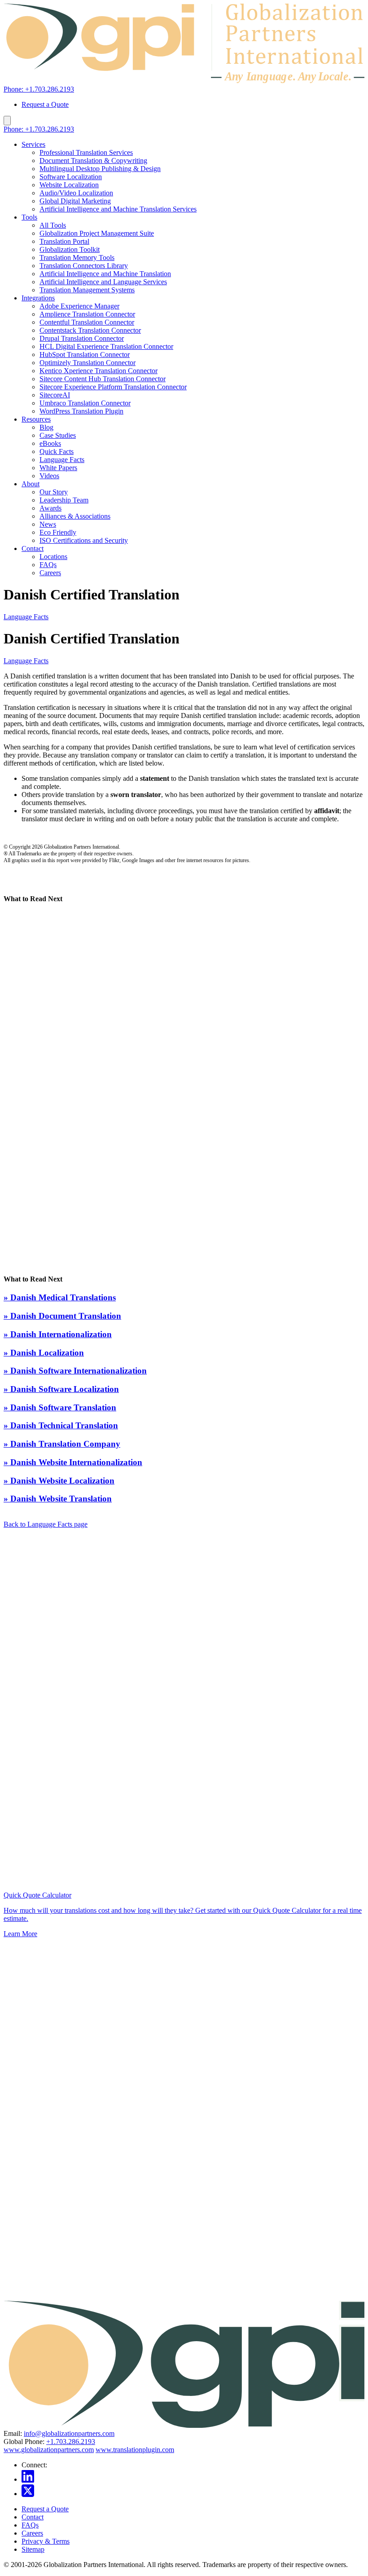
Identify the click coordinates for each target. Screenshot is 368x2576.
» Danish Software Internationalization (75, 1371)
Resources (36, 419)
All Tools (53, 225)
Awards (50, 508)
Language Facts (62, 460)
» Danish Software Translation (60, 1407)
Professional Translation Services (86, 152)
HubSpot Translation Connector (85, 354)
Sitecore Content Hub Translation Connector (103, 379)
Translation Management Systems (87, 290)
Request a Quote (45, 104)
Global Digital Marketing (75, 201)
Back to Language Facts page (46, 1524)
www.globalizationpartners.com (49, 2450)
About (31, 484)
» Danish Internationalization (58, 1334)
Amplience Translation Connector (87, 314)
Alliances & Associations (75, 516)
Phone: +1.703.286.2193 (39, 89)
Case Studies (58, 435)
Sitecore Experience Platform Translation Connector (113, 387)
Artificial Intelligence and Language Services (103, 282)
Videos (49, 476)
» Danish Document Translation (62, 1316)
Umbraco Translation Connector (85, 403)
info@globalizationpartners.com (69, 2433)
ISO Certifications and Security (84, 540)
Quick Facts (57, 451)
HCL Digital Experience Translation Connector (106, 346)
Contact (33, 548)
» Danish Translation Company (62, 1444)
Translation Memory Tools (77, 258)
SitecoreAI (55, 395)
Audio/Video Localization (76, 193)
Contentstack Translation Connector (90, 330)
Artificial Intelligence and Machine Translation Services (118, 209)
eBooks (50, 443)
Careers (50, 573)
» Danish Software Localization (61, 1389)
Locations (53, 557)
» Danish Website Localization (59, 1481)
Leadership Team (64, 500)
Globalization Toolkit (70, 249)
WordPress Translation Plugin (81, 411)
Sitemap (33, 2549)
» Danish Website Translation (58, 1499)
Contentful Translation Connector (87, 322)
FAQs (48, 565)
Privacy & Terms (46, 2541)
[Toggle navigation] (7, 121)
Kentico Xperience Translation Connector (99, 371)
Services (33, 144)
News (48, 524)
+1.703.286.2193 (71, 2442)
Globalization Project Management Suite (97, 233)
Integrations (38, 298)
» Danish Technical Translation (61, 1425)
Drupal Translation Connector (82, 338)
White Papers (58, 468)
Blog (46, 427)
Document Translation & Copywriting (93, 161)
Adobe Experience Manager (79, 306)
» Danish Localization (44, 1353)
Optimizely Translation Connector (88, 363)
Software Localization (71, 177)
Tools (29, 217)
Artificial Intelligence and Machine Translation (105, 274)
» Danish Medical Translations (60, 1297)
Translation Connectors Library (84, 266)
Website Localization (69, 185)
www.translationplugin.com (135, 2450)
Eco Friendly (58, 532)
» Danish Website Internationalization (73, 1462)
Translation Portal (64, 241)
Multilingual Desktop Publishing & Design (100, 169)
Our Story (54, 492)
